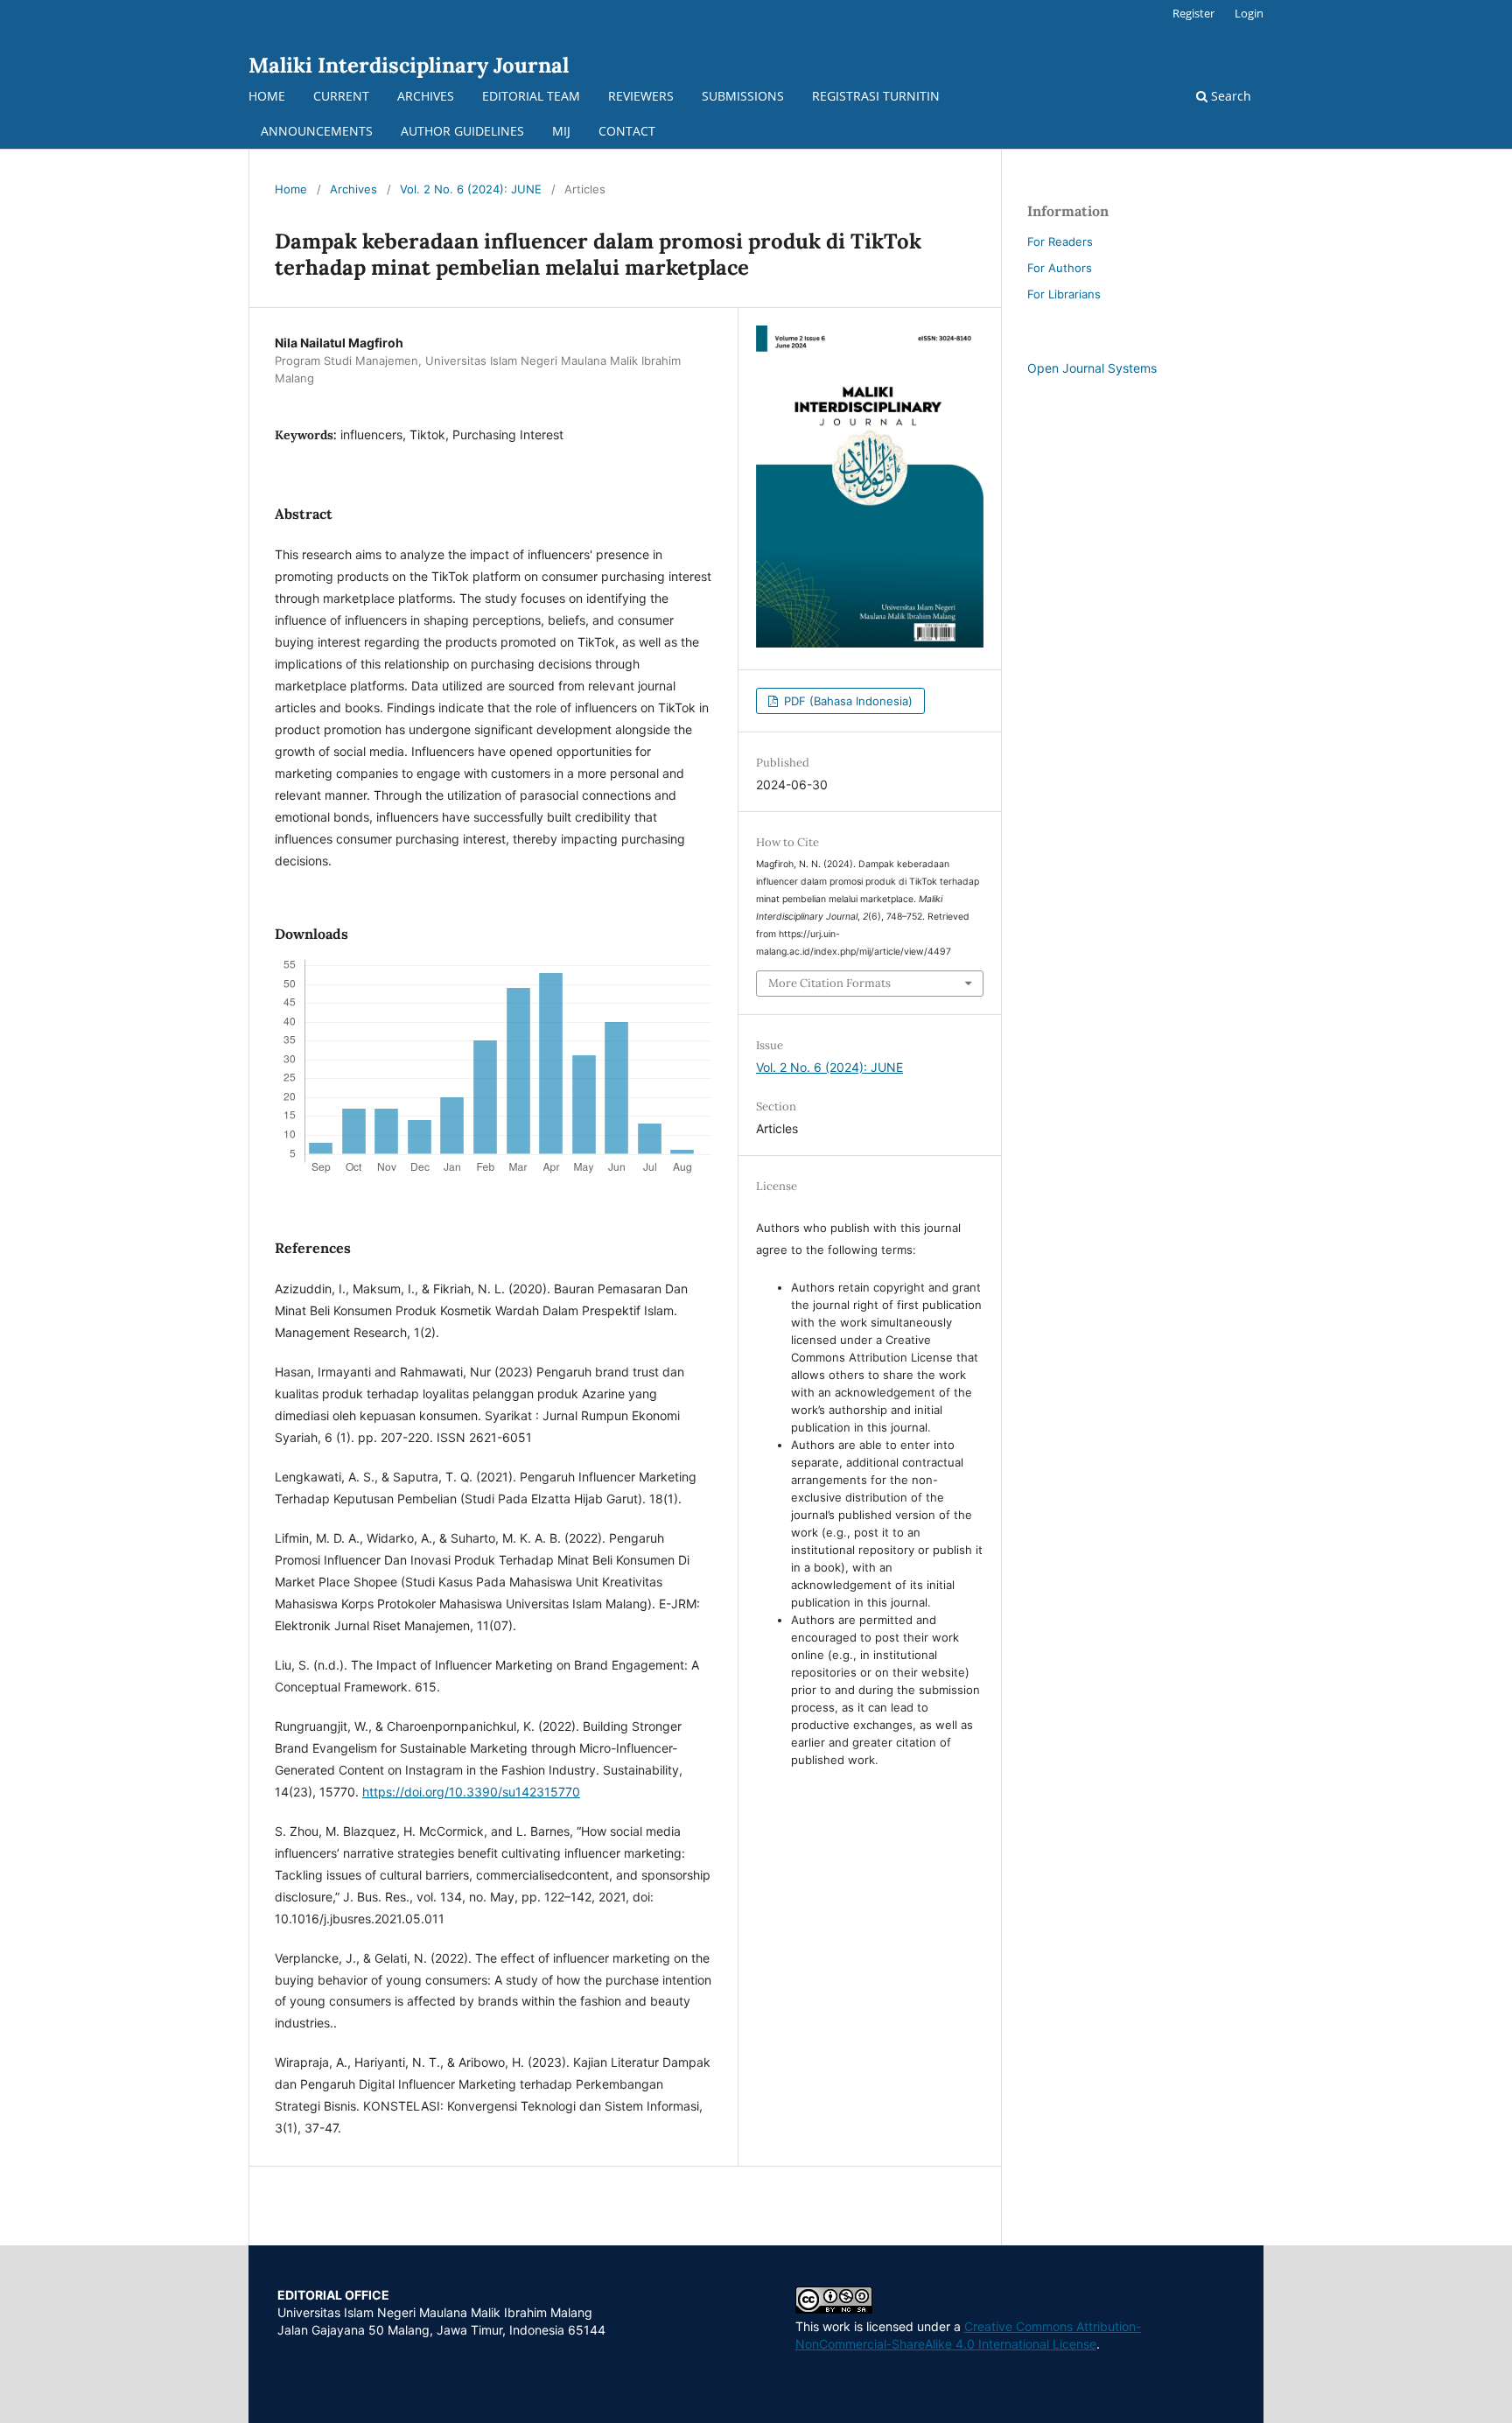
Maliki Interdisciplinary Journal (409, 65)
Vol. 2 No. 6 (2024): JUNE (471, 189)
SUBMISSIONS (743, 96)
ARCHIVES (426, 96)
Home (291, 189)
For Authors (1060, 268)
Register (1193, 13)
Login (1249, 13)
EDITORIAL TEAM (531, 96)
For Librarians (1064, 294)
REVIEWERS (641, 96)
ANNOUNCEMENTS (317, 131)
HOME (267, 96)
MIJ (561, 131)
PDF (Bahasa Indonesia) (847, 701)
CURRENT (341, 96)
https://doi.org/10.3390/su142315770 (471, 1792)
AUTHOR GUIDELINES (462, 131)
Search (1229, 96)
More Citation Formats (829, 983)
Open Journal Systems (1092, 368)
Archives (353, 189)
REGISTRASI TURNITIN (876, 96)
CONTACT (627, 131)
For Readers (1060, 242)
